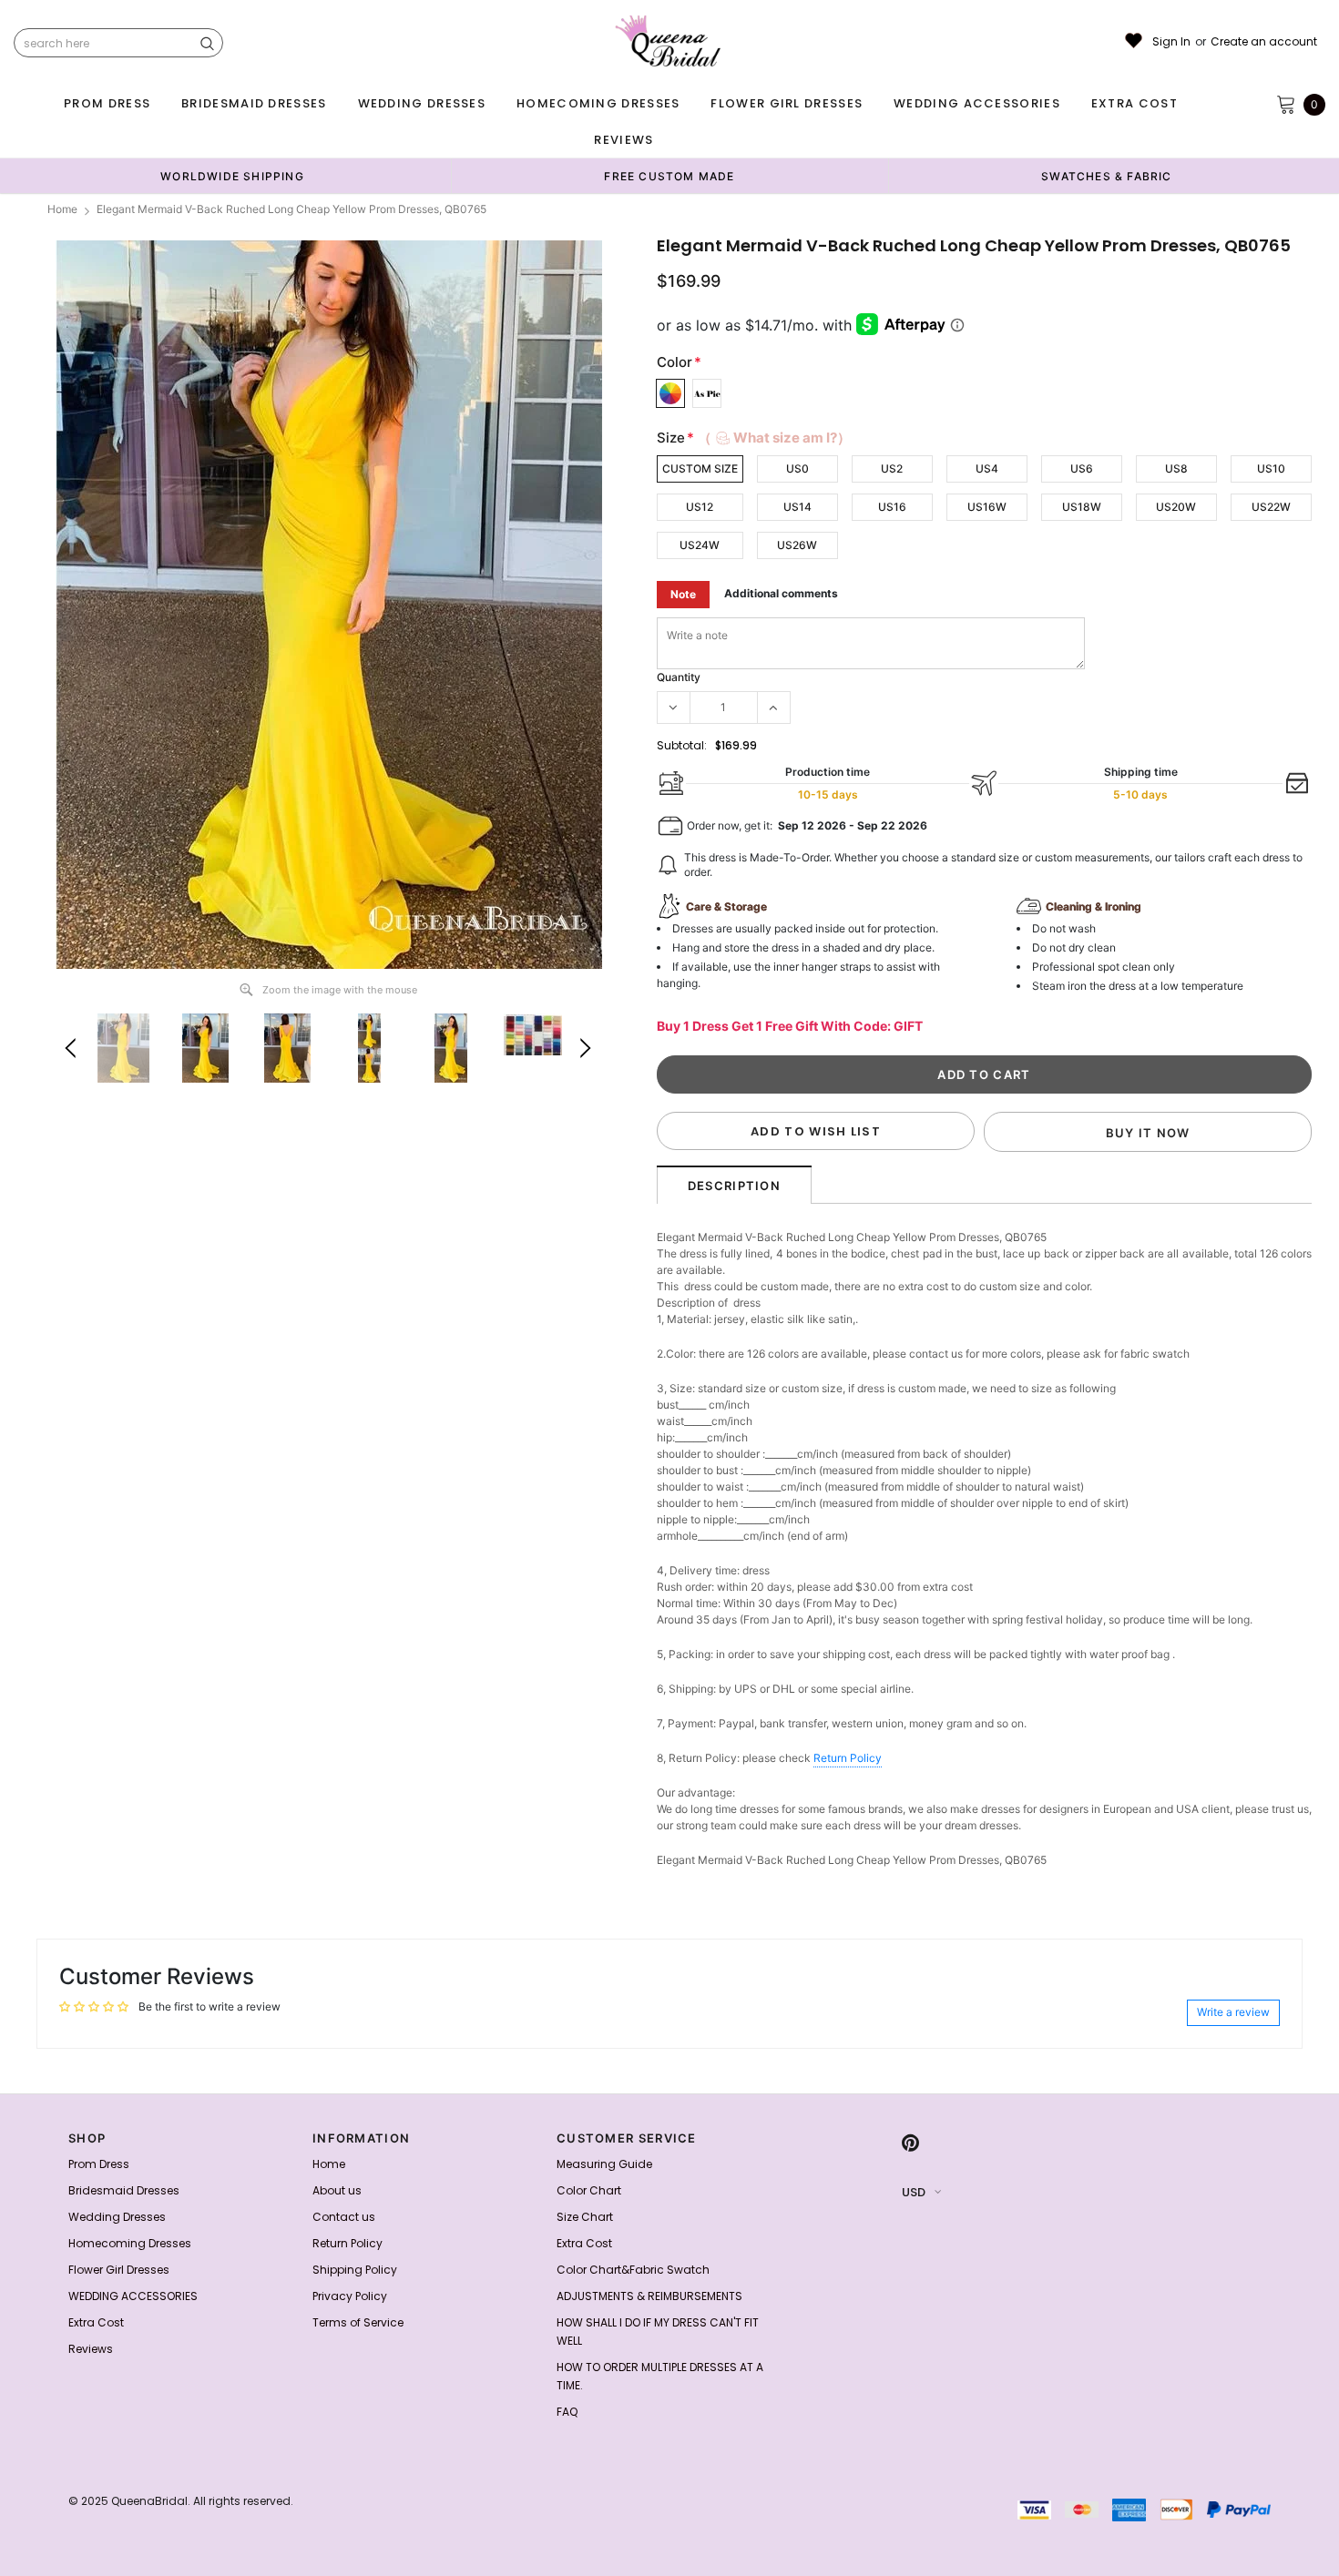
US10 (1271, 468)
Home (62, 209)
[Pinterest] (910, 2143)
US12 (700, 507)
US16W (987, 507)
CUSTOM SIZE (700, 468)
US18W (1082, 507)
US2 (892, 468)
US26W (797, 545)
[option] (232, 176)
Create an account (1264, 42)
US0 (797, 468)
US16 (892, 507)
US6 (1082, 468)
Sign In (1171, 42)
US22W (1271, 507)
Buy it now (1148, 1133)
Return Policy (848, 1758)
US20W (1176, 507)
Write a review (1233, 2012)
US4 (987, 468)
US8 (1176, 468)
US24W (700, 545)
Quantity (679, 677)
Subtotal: (682, 745)
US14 (797, 507)
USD (914, 2192)
